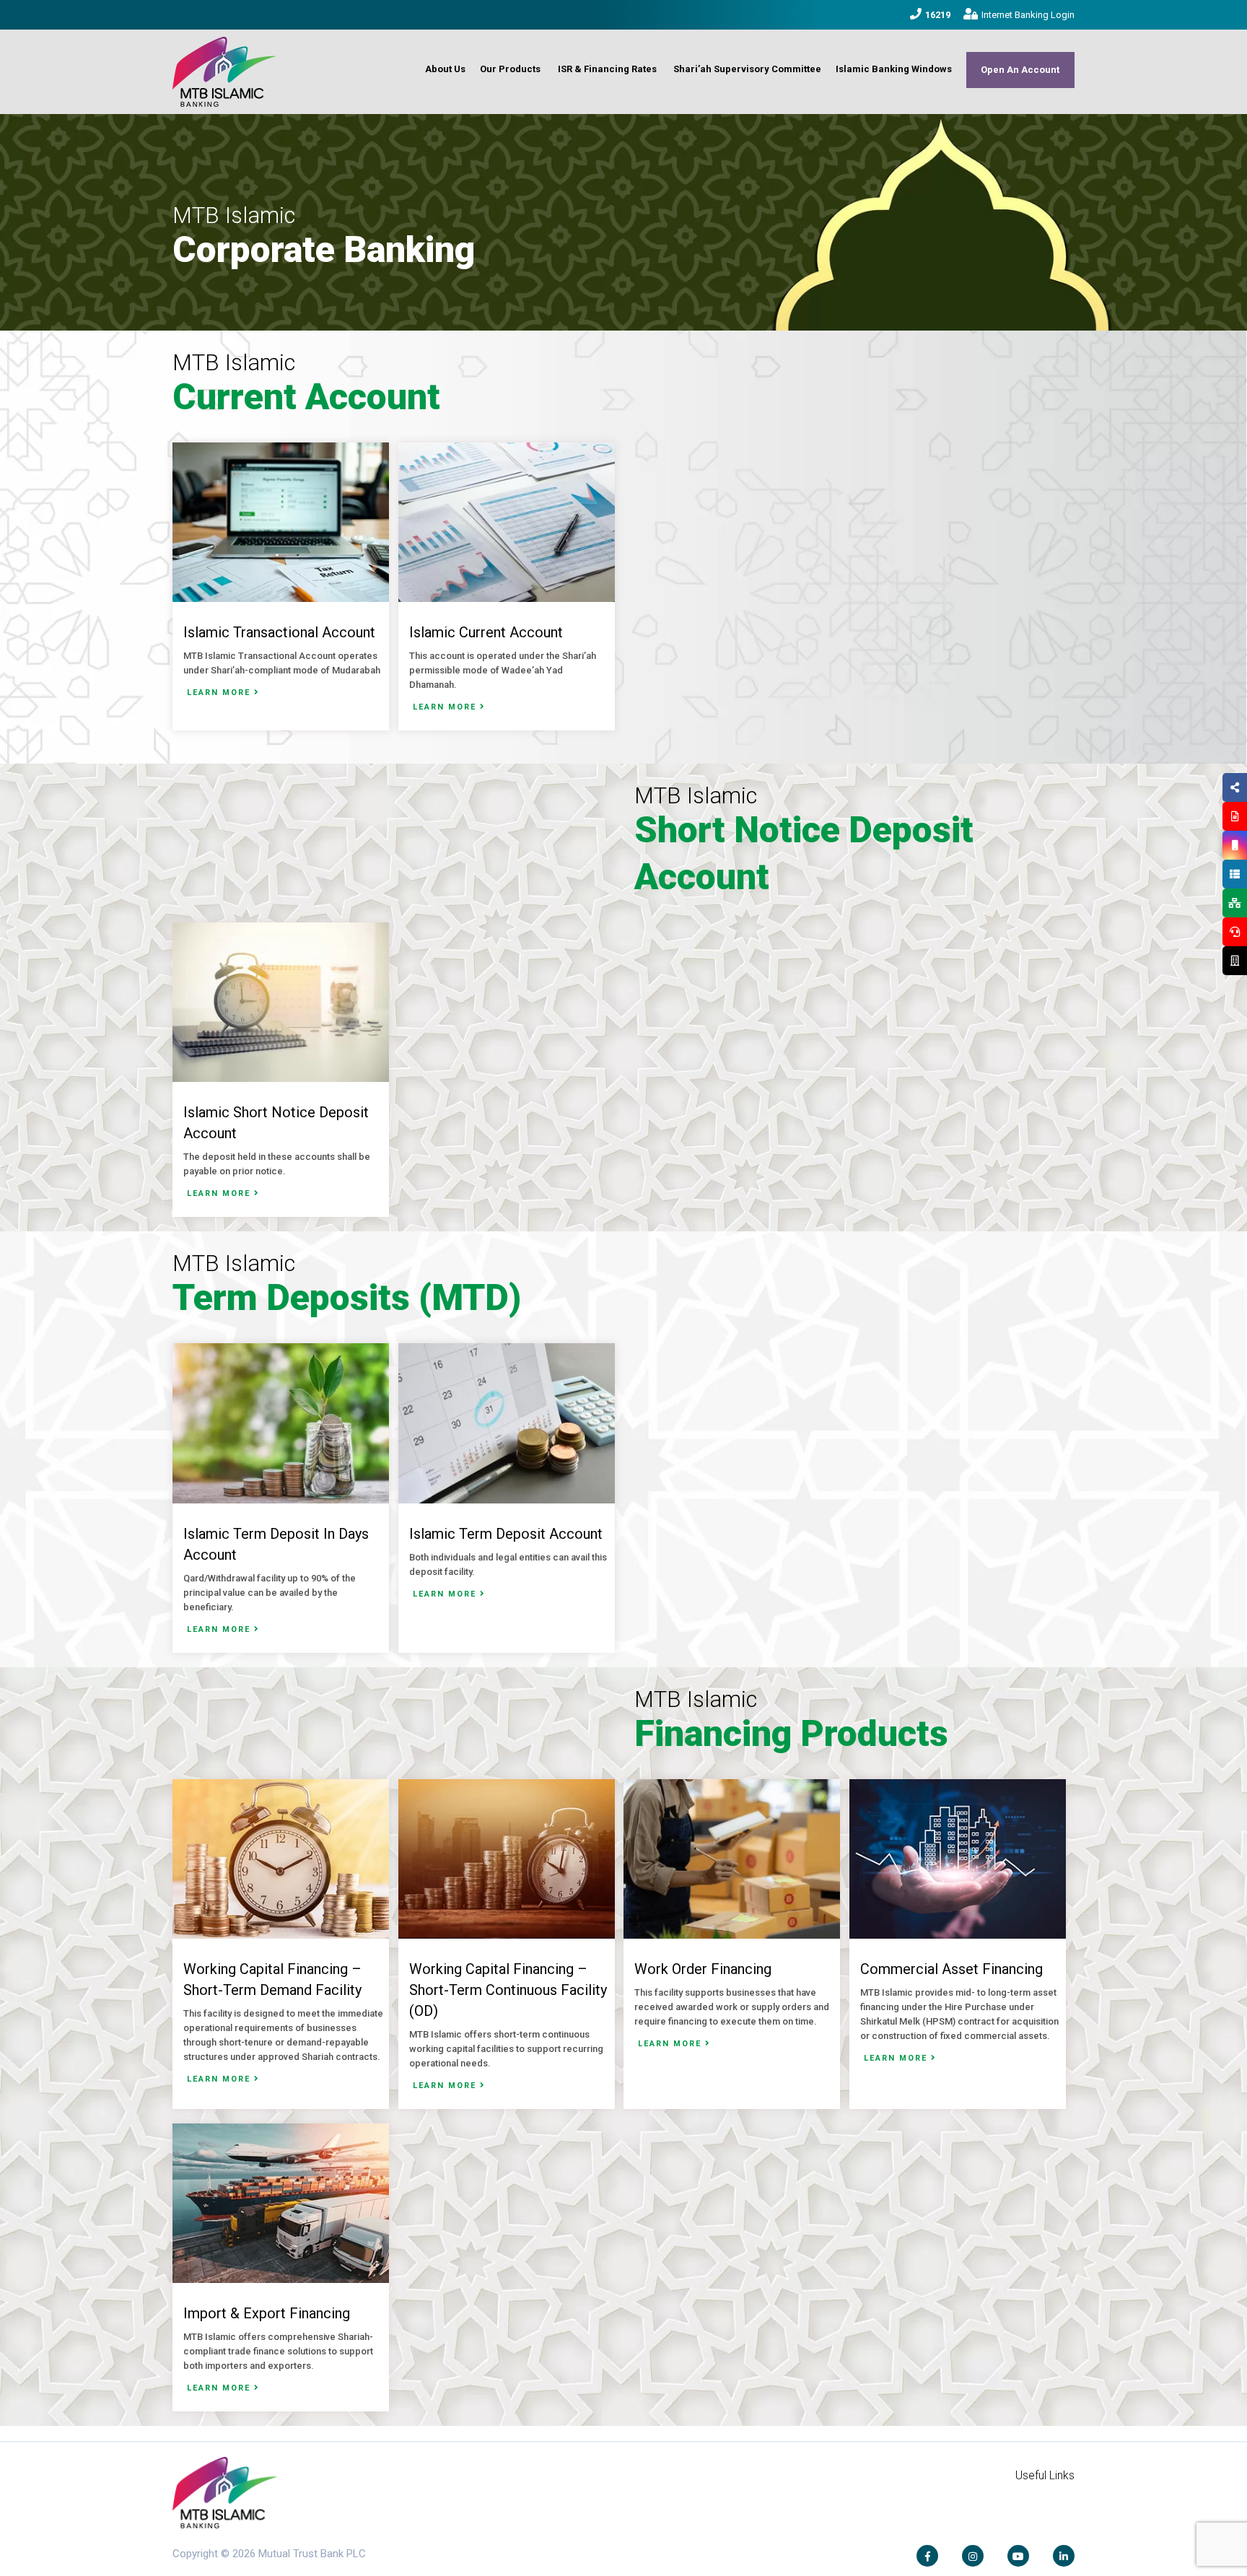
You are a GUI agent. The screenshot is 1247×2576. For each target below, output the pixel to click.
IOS (1201, 863)
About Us (445, 69)
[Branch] (1235, 961)
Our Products (510, 69)
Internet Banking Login (1028, 15)
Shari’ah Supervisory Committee (747, 69)
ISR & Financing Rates (607, 69)
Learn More (220, 693)
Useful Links (1045, 2475)
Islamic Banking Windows (894, 69)
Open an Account (1020, 70)
